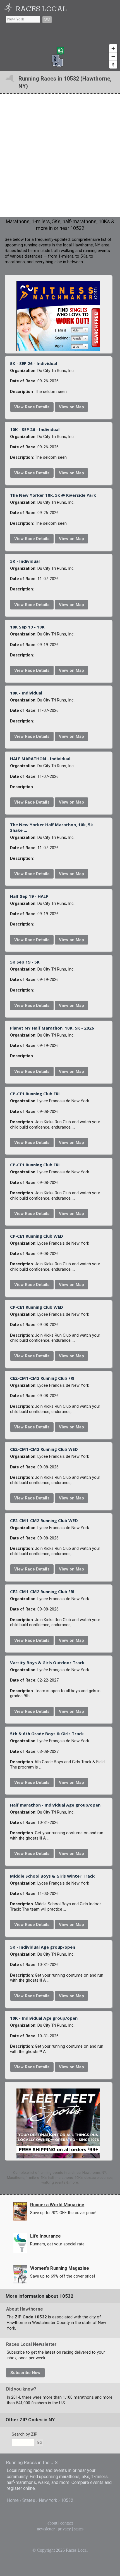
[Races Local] (9, 9)
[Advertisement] (60, 155)
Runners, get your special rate (57, 2244)
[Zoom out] (113, 56)
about (52, 2523)
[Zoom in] (113, 48)
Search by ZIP (25, 2434)
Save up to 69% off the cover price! (63, 2276)
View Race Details (32, 407)
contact (67, 2523)
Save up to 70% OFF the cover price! (63, 2213)
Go (47, 20)
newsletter (46, 2529)
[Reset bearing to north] (113, 64)
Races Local (41, 9)
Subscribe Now (25, 2373)
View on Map (71, 407)
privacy (64, 2529)
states (79, 2529)
